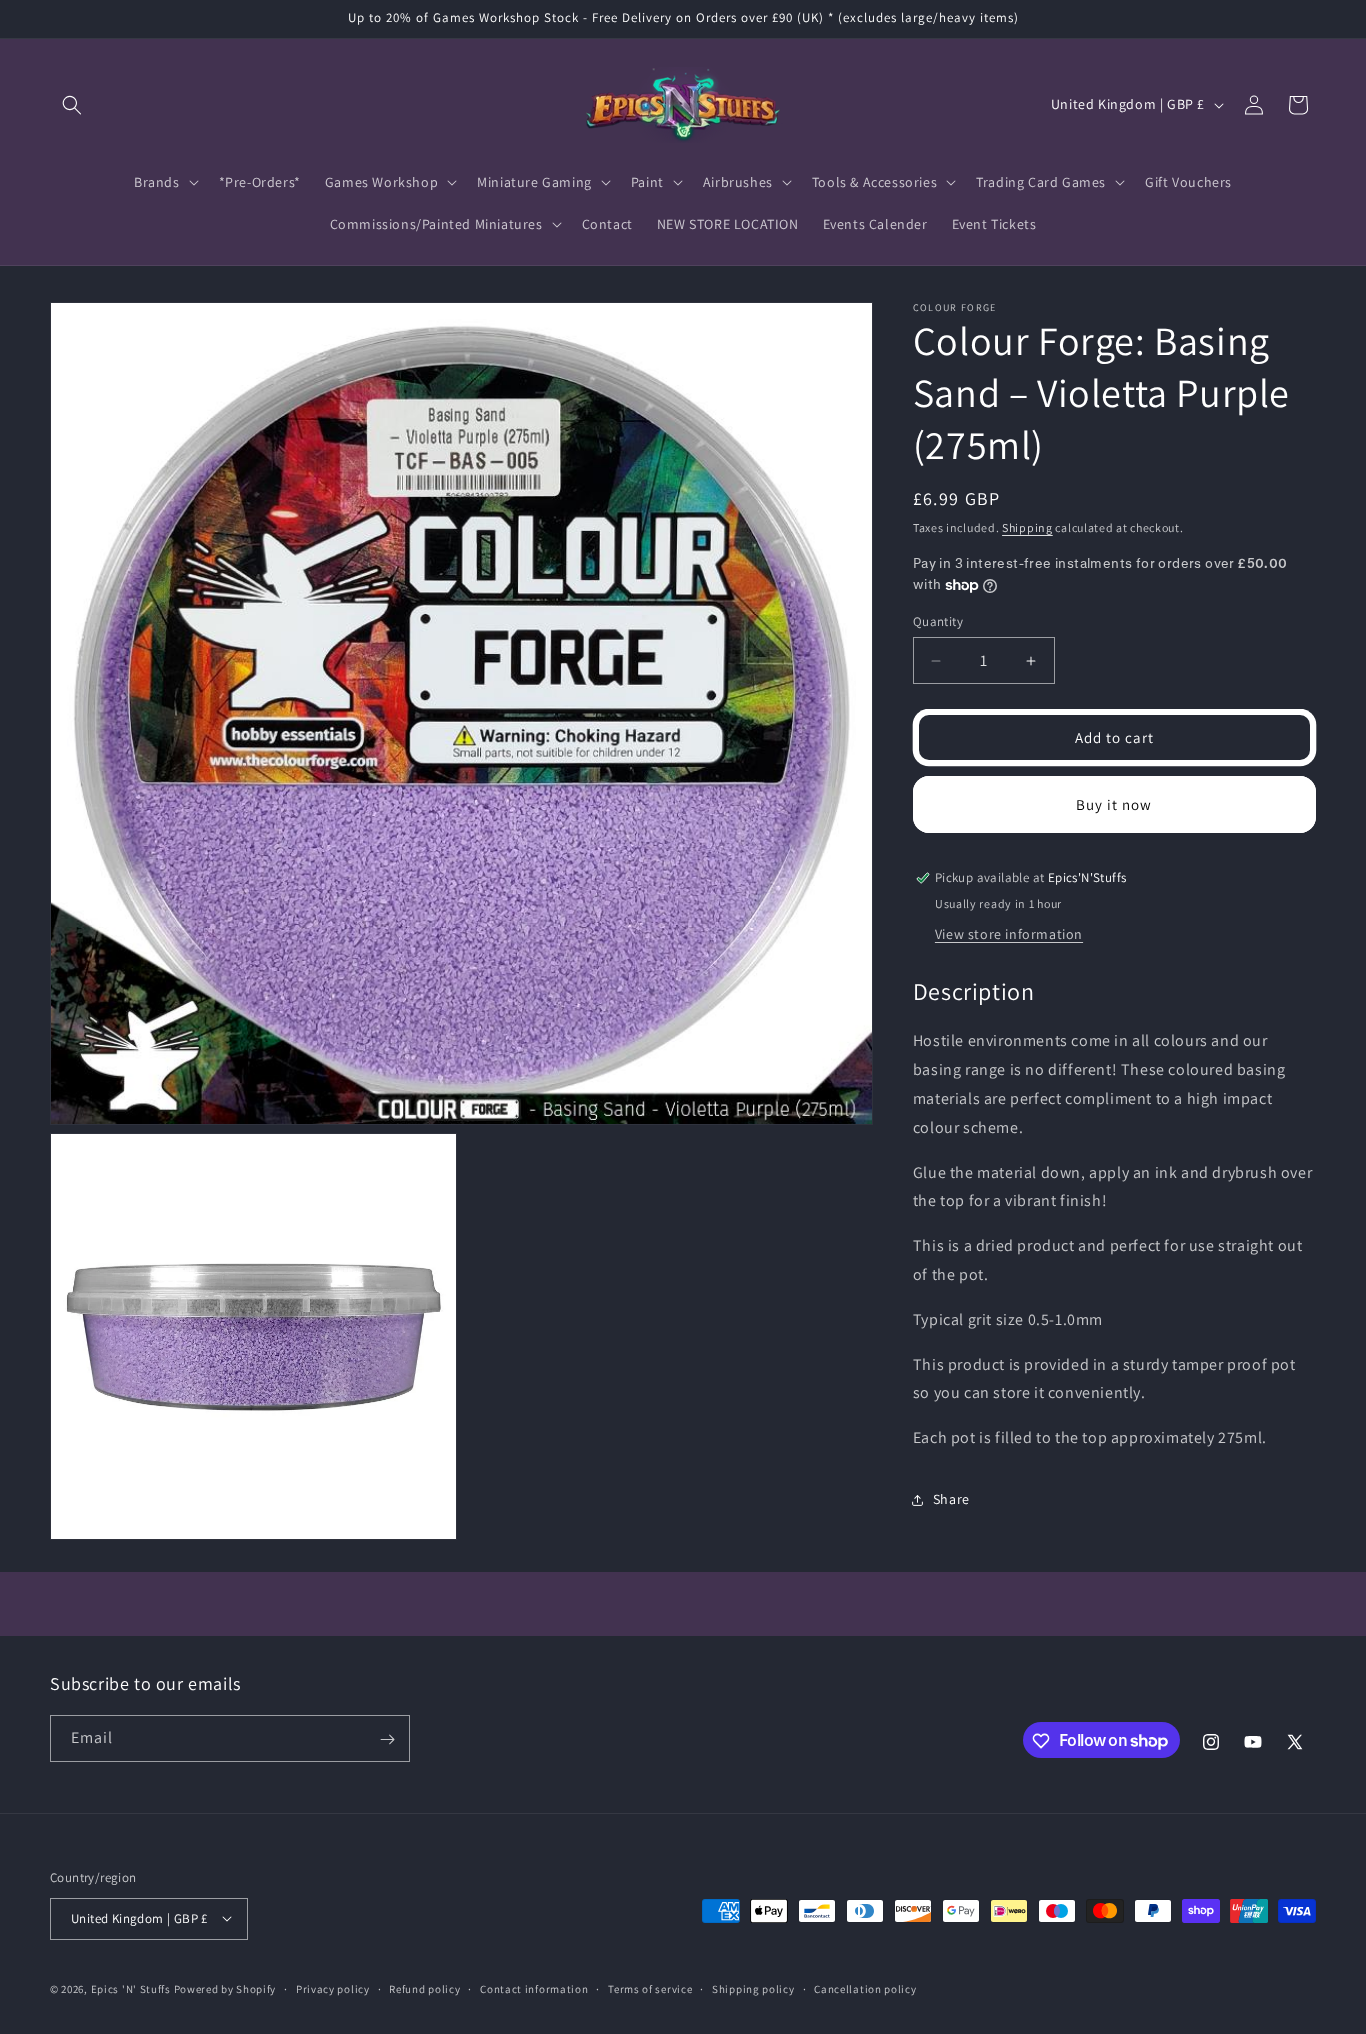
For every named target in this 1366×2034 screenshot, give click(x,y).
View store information (1009, 934)
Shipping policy (753, 1988)
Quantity (938, 621)
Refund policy (424, 1988)
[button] (72, 105)
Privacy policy (333, 1988)
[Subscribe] (387, 1739)
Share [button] (951, 1499)
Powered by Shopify (225, 1988)
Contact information (534, 1988)
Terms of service (650, 1988)
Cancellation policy (865, 1988)
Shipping (1027, 527)
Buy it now (1114, 804)
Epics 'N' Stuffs (131, 1988)
